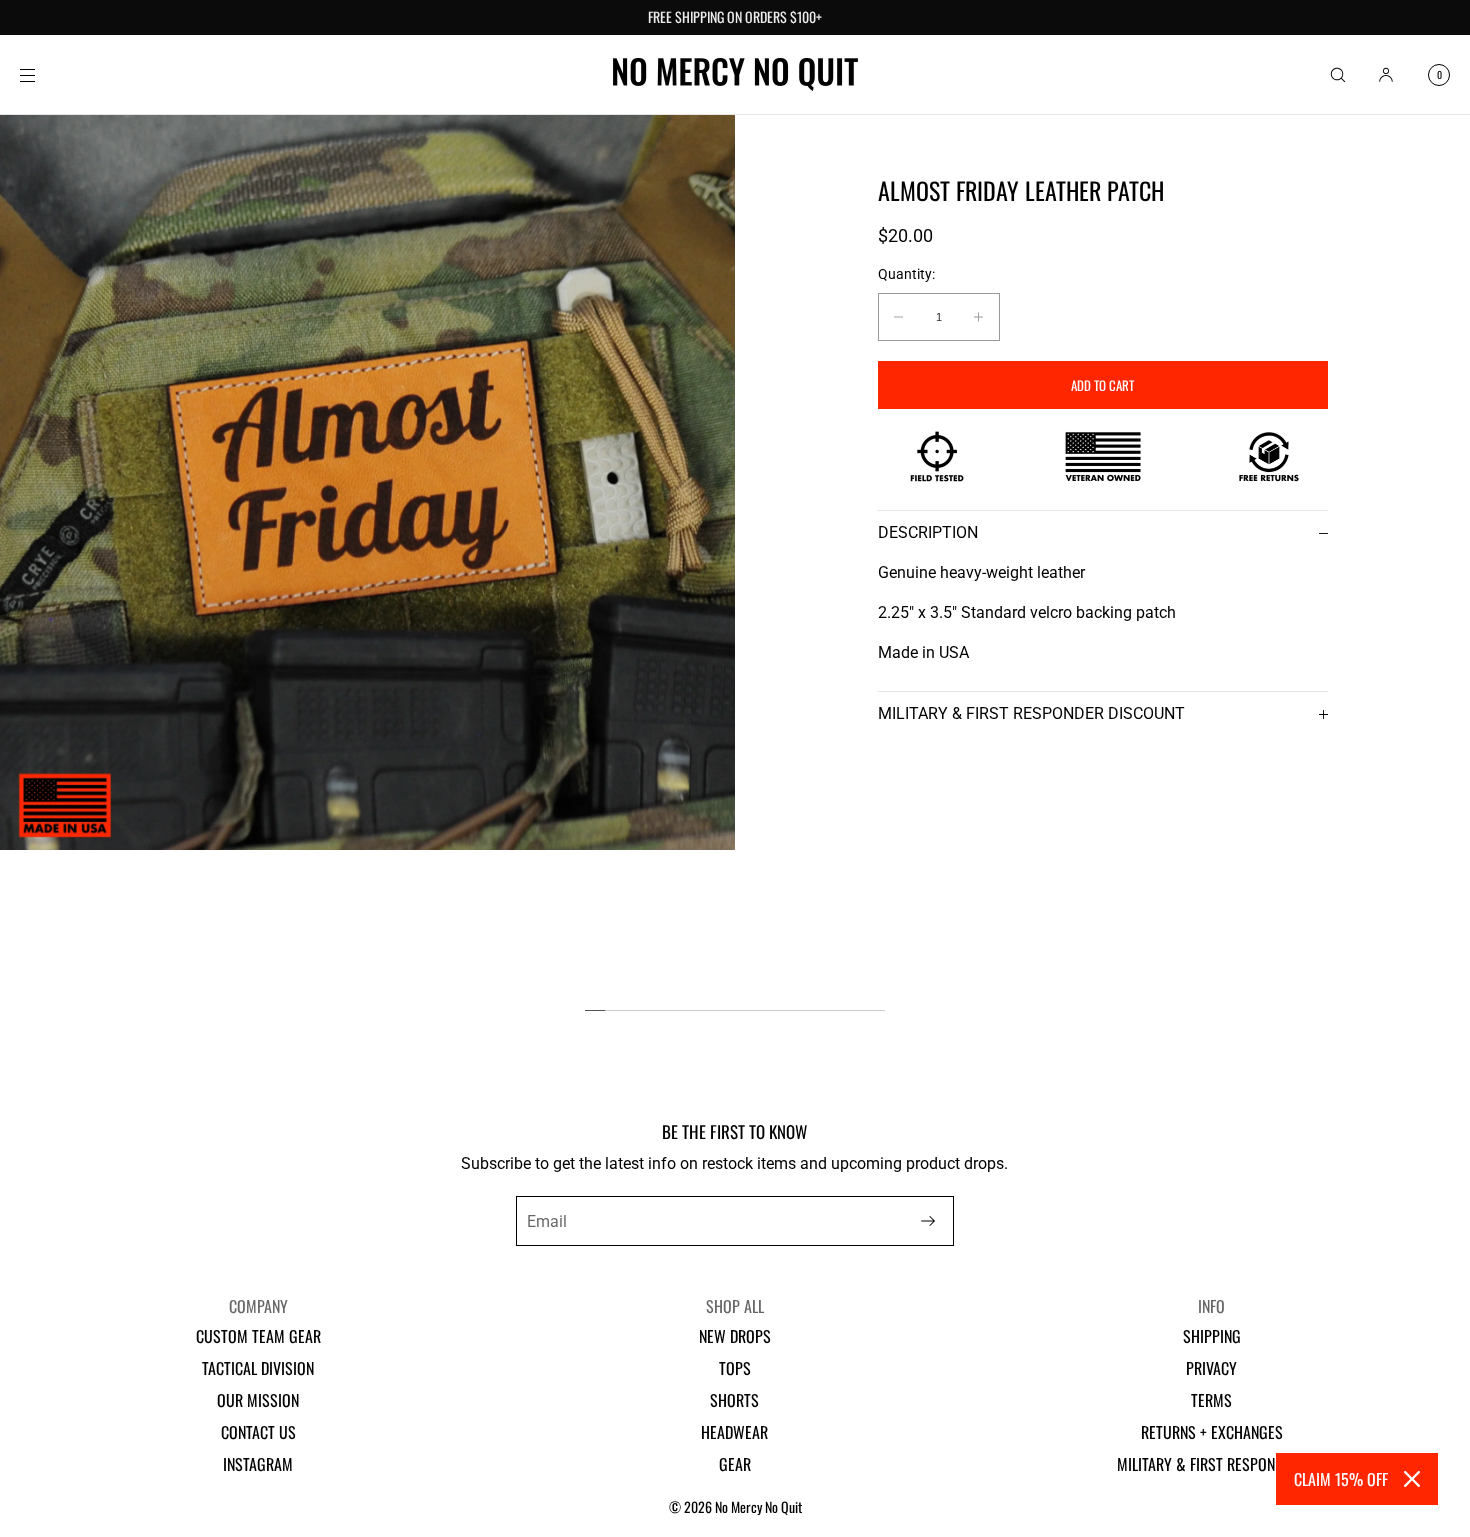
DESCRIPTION (928, 532)
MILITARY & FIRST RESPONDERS (1211, 1464)
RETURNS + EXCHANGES (1212, 1432)
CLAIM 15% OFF (1341, 1479)
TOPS (735, 1368)
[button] (1338, 74)
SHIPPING (1212, 1336)
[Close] (1412, 1479)
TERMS (1211, 1400)
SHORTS (734, 1400)
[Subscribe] (928, 1221)
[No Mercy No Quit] (735, 75)
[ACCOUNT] (1386, 74)
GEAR (735, 1464)
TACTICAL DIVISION (258, 1368)
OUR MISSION (258, 1400)
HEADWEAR (734, 1432)
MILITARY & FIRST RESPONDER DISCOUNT (1031, 713)
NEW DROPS (735, 1336)
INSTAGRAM (258, 1464)
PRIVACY (1211, 1368)
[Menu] (44, 74)
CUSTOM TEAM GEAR (258, 1336)
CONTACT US (258, 1432)
